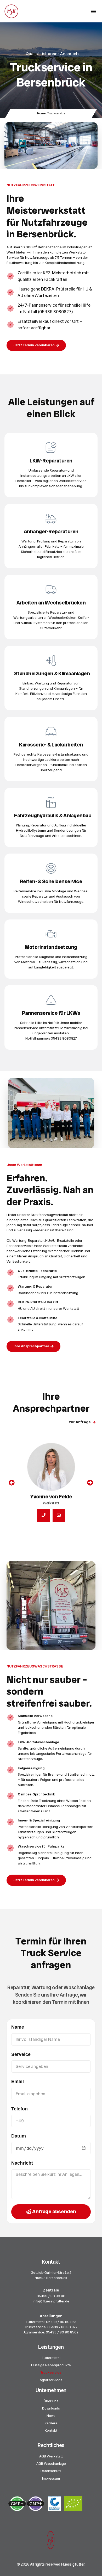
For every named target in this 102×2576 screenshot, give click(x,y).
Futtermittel (51, 2358)
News (51, 2416)
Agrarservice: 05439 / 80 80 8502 (51, 2332)
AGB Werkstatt (51, 2456)
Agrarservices (51, 2380)
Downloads (51, 2408)
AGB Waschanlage (51, 2463)
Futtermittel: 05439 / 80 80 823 (51, 2322)
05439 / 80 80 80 (51, 2296)
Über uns (51, 2401)
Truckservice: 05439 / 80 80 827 (51, 2327)
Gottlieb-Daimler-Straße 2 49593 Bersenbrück (51, 2275)
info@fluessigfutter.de (51, 2301)
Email (18, 2081)
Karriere (51, 2423)
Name (18, 2027)
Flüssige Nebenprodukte (51, 2365)
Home (41, 113)
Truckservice (51, 2372)
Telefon (19, 2109)
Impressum (51, 2478)
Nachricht (22, 2163)
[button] (93, 11)
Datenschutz (51, 2471)
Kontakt (51, 2430)
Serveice (21, 2054)
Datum (19, 2136)
